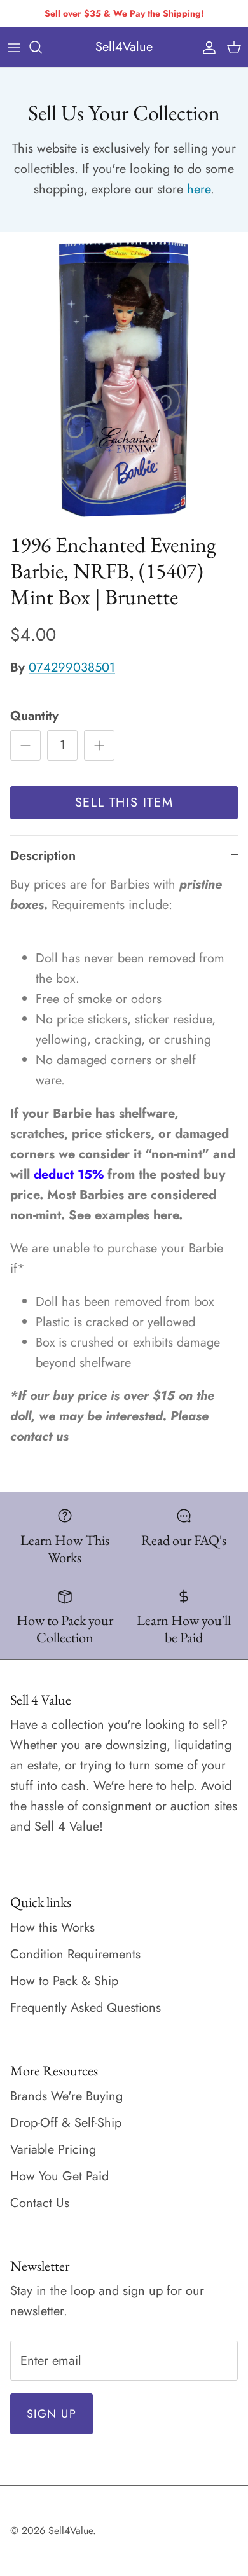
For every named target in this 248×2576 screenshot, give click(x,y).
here (199, 189)
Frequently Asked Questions (86, 2008)
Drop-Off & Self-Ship (66, 2123)
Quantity (34, 716)
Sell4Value (71, 2531)
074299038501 (72, 668)
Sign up (52, 2414)
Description (43, 856)
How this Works (52, 1928)
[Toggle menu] (14, 47)
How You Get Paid (59, 2176)
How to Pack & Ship (64, 1981)
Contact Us (40, 2203)
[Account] (206, 47)
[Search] (42, 47)
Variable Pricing (53, 2150)
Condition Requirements (75, 1954)
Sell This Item (124, 802)
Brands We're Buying (66, 2096)
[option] (124, 378)
